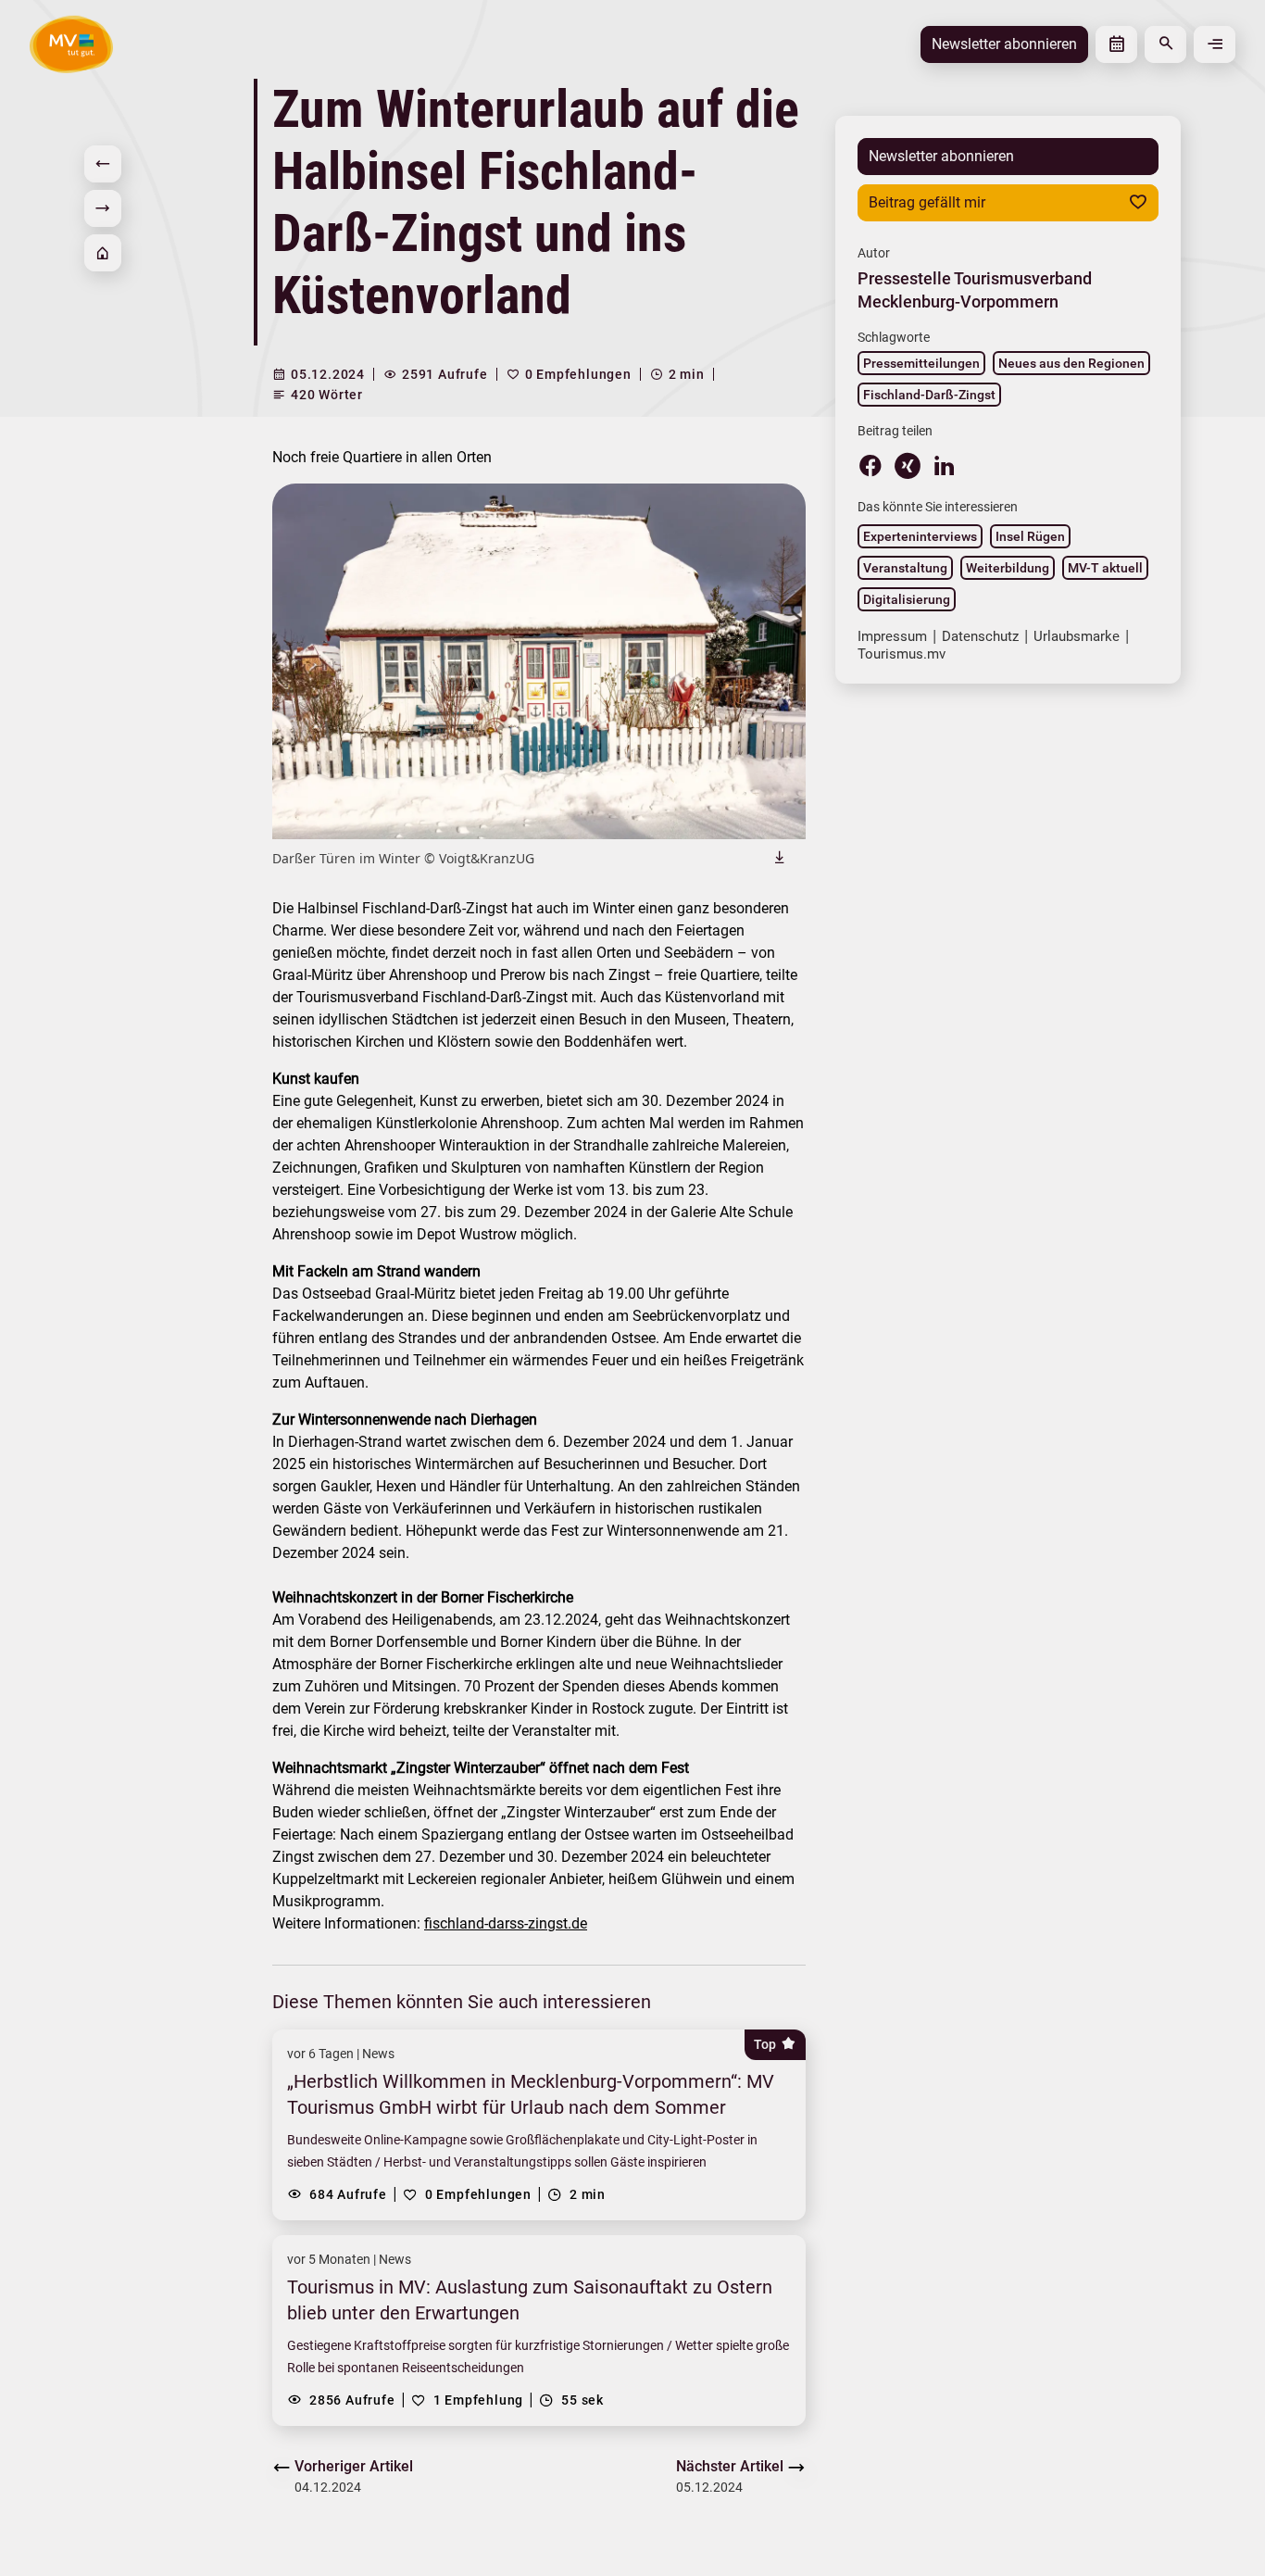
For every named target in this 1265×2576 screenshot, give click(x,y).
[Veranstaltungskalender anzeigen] (1116, 44)
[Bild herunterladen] (780, 857)
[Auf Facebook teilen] (870, 465)
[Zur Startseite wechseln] (71, 44)
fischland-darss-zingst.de (506, 1923)
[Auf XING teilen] (908, 466)
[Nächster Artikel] (103, 208)
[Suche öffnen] (1165, 44)
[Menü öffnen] (1215, 44)
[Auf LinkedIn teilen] (945, 465)
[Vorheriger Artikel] (103, 164)
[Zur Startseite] (103, 253)
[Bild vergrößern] (539, 661)
